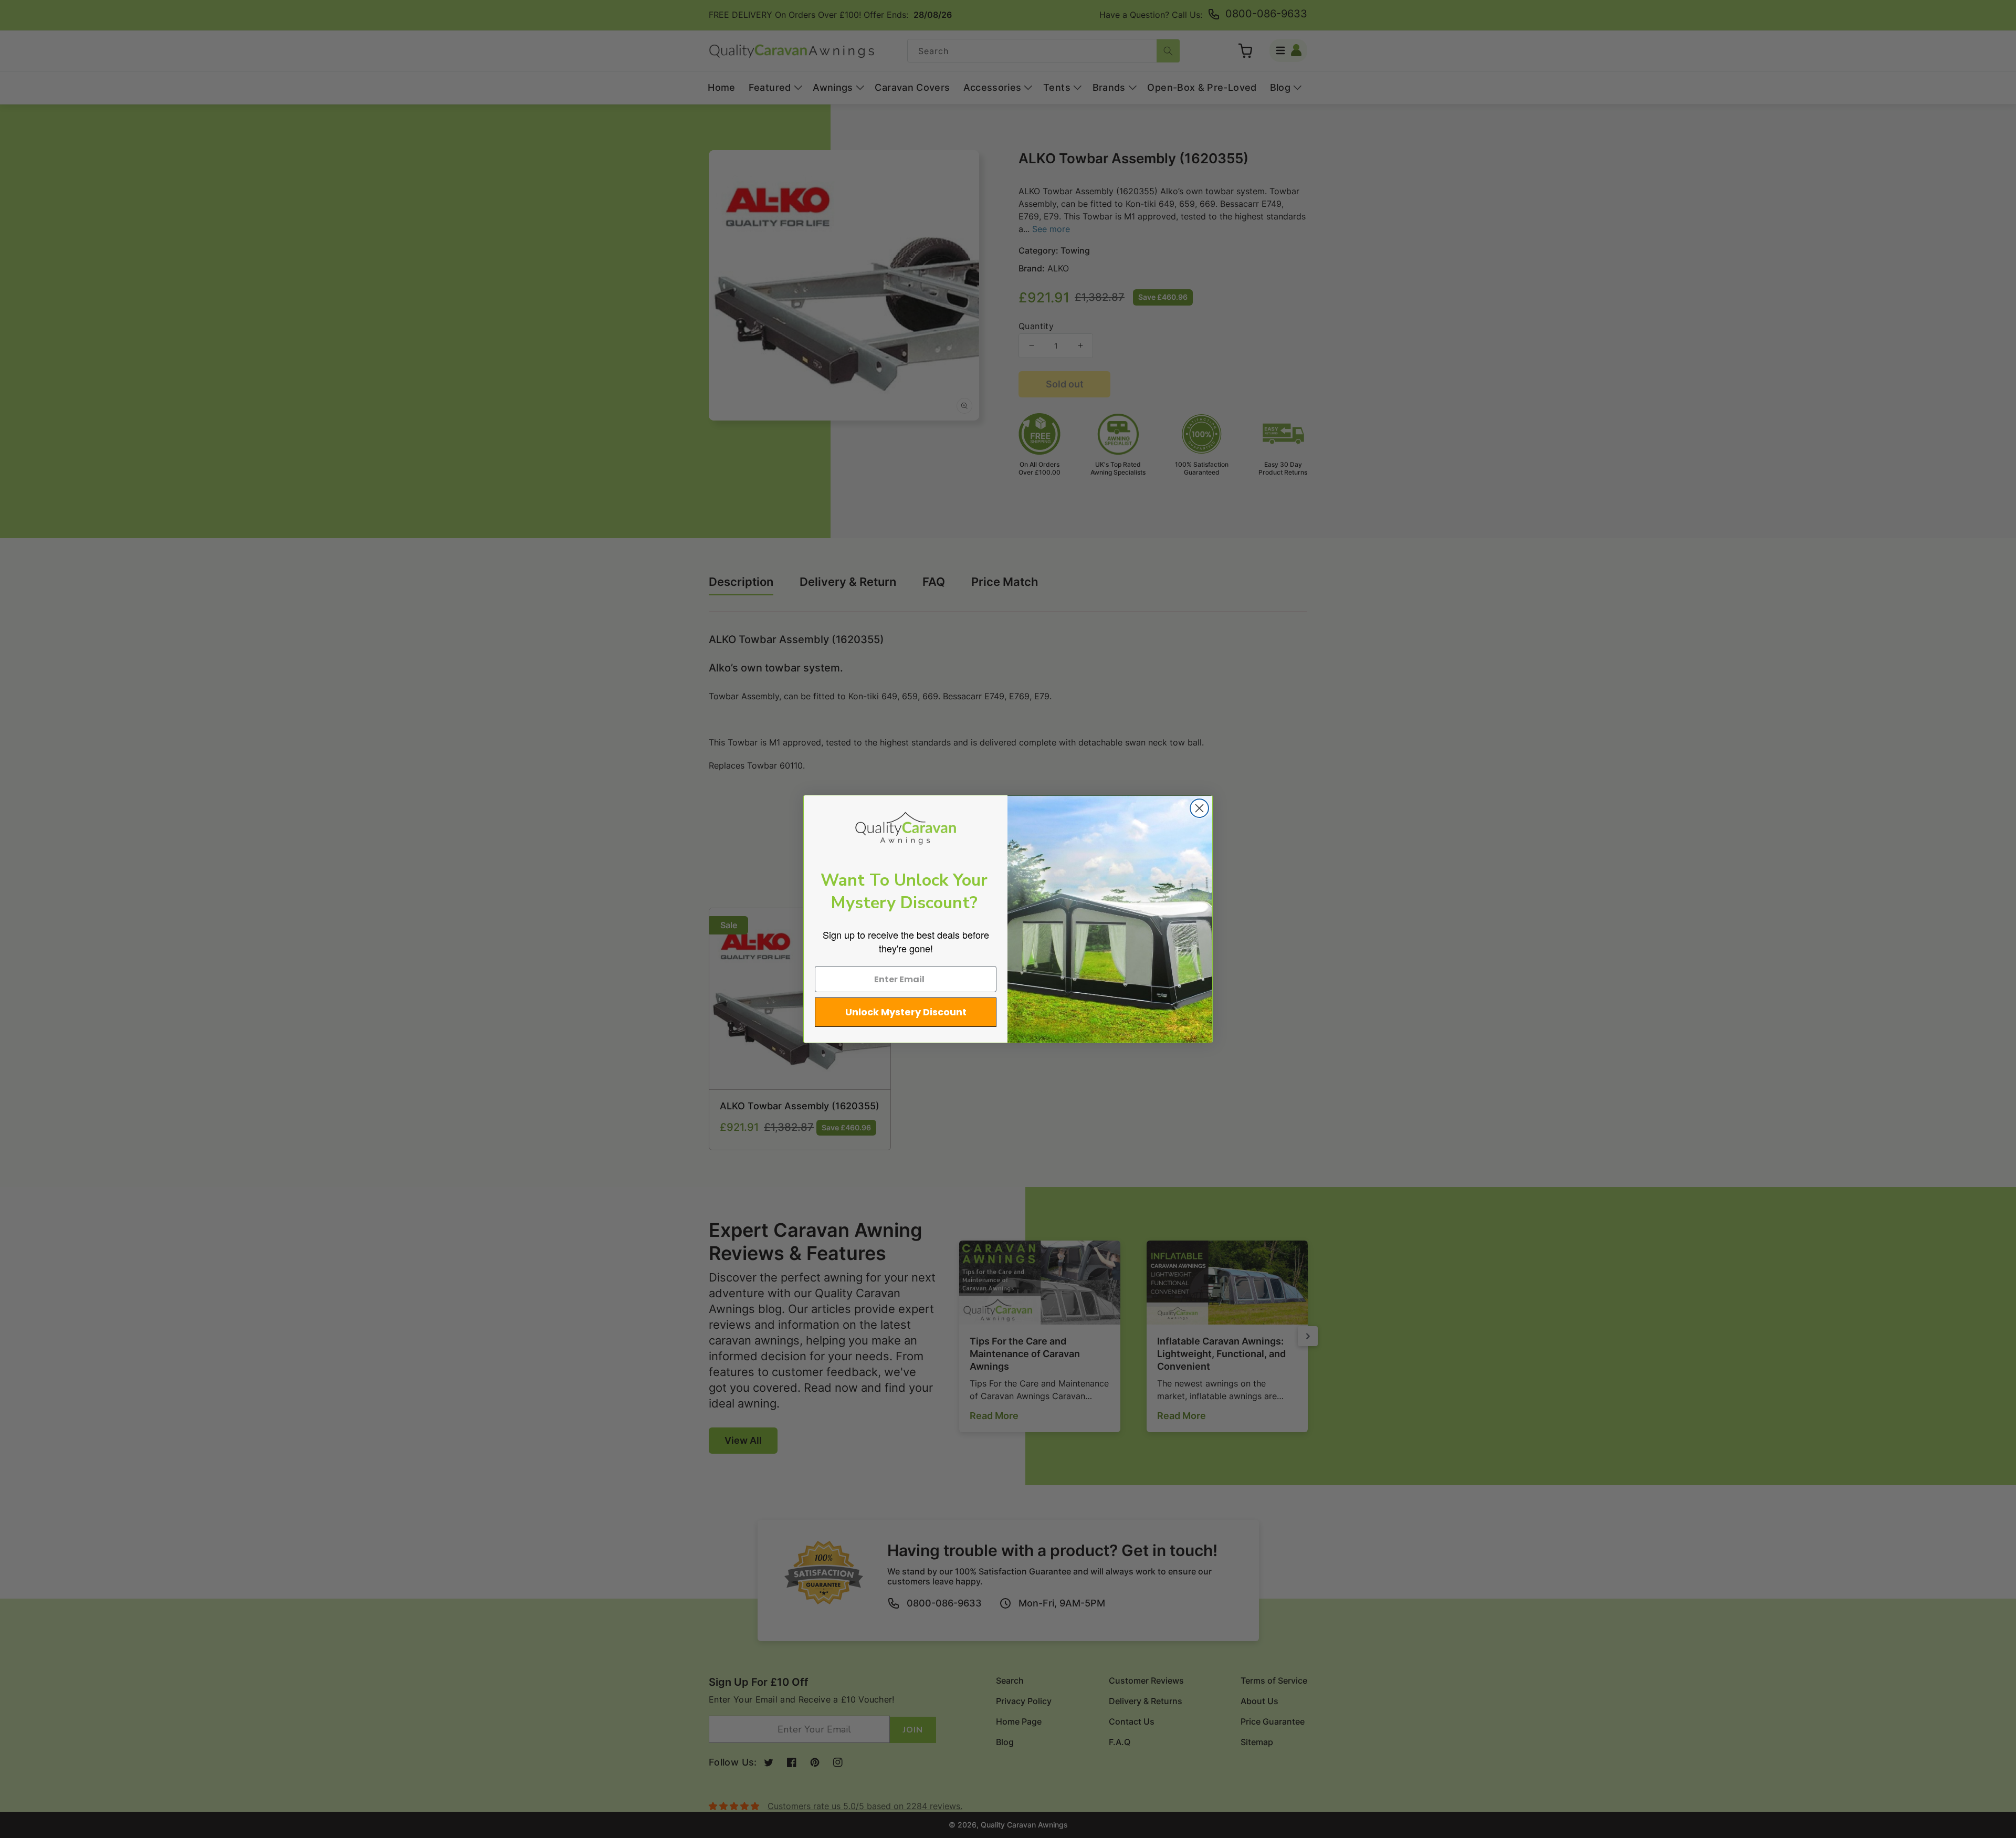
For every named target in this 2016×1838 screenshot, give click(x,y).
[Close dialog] (1199, 808)
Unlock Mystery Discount (906, 1012)
